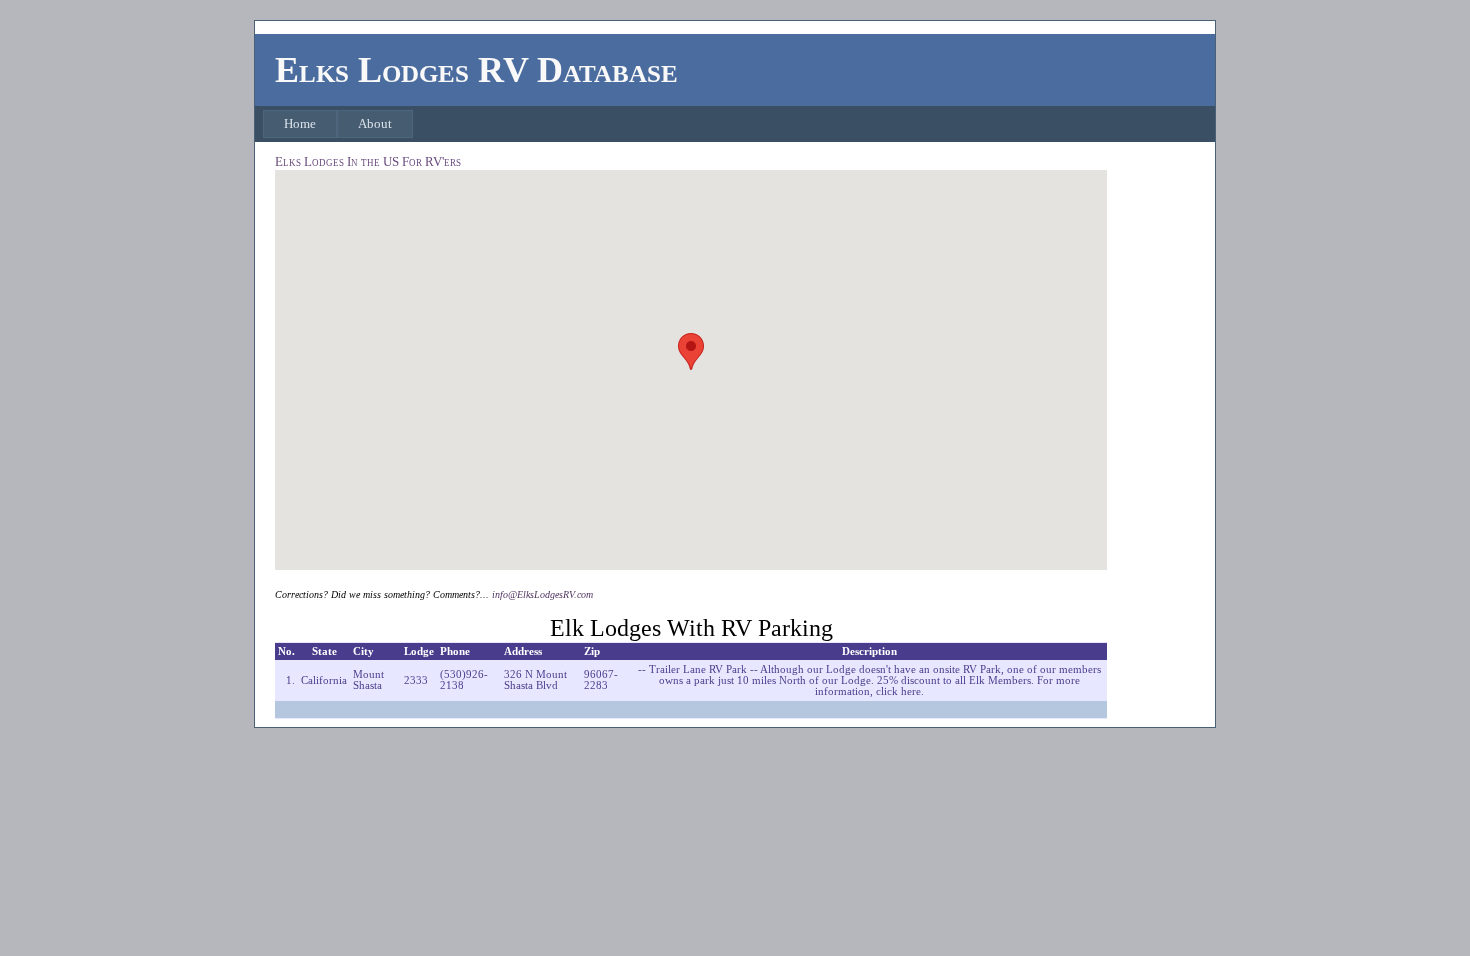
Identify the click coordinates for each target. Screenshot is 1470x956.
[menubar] (338, 124)
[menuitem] (300, 124)
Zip (592, 651)
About (375, 123)
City (363, 651)
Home (300, 123)
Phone (455, 651)
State (324, 651)
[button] (691, 351)
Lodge (419, 651)
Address (523, 651)
